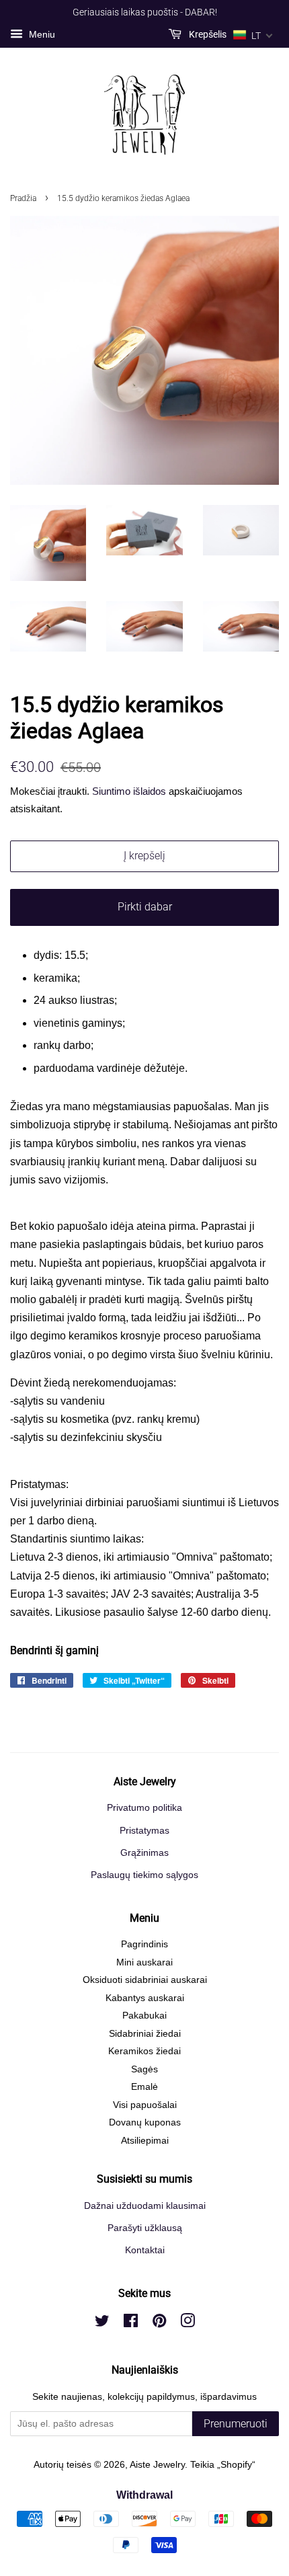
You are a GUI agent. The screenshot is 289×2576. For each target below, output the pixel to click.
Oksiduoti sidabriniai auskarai (145, 1980)
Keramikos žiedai (144, 2051)
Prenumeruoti (236, 2424)
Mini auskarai (144, 1962)
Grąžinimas (144, 1853)
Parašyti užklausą (145, 2228)
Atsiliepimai (145, 2141)
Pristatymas (144, 1831)
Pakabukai (144, 2016)
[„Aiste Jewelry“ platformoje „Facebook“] (131, 2324)
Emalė (144, 2087)
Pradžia (23, 198)
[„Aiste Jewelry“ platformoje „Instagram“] (188, 2324)
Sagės (144, 2069)
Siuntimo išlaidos (129, 791)
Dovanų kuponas (145, 2122)
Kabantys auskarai (145, 1998)
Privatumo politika (144, 1808)
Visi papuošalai (145, 2105)
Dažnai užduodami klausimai (145, 2206)
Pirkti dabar (145, 907)
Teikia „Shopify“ (223, 2465)
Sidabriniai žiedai (145, 2034)
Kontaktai (145, 2250)
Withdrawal (144, 2495)
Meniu (41, 34)
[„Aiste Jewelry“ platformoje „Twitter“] (102, 2324)
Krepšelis (207, 34)
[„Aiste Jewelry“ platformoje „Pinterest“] (159, 2324)
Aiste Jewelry (157, 2465)
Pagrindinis (144, 1944)
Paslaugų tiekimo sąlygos (144, 1875)
